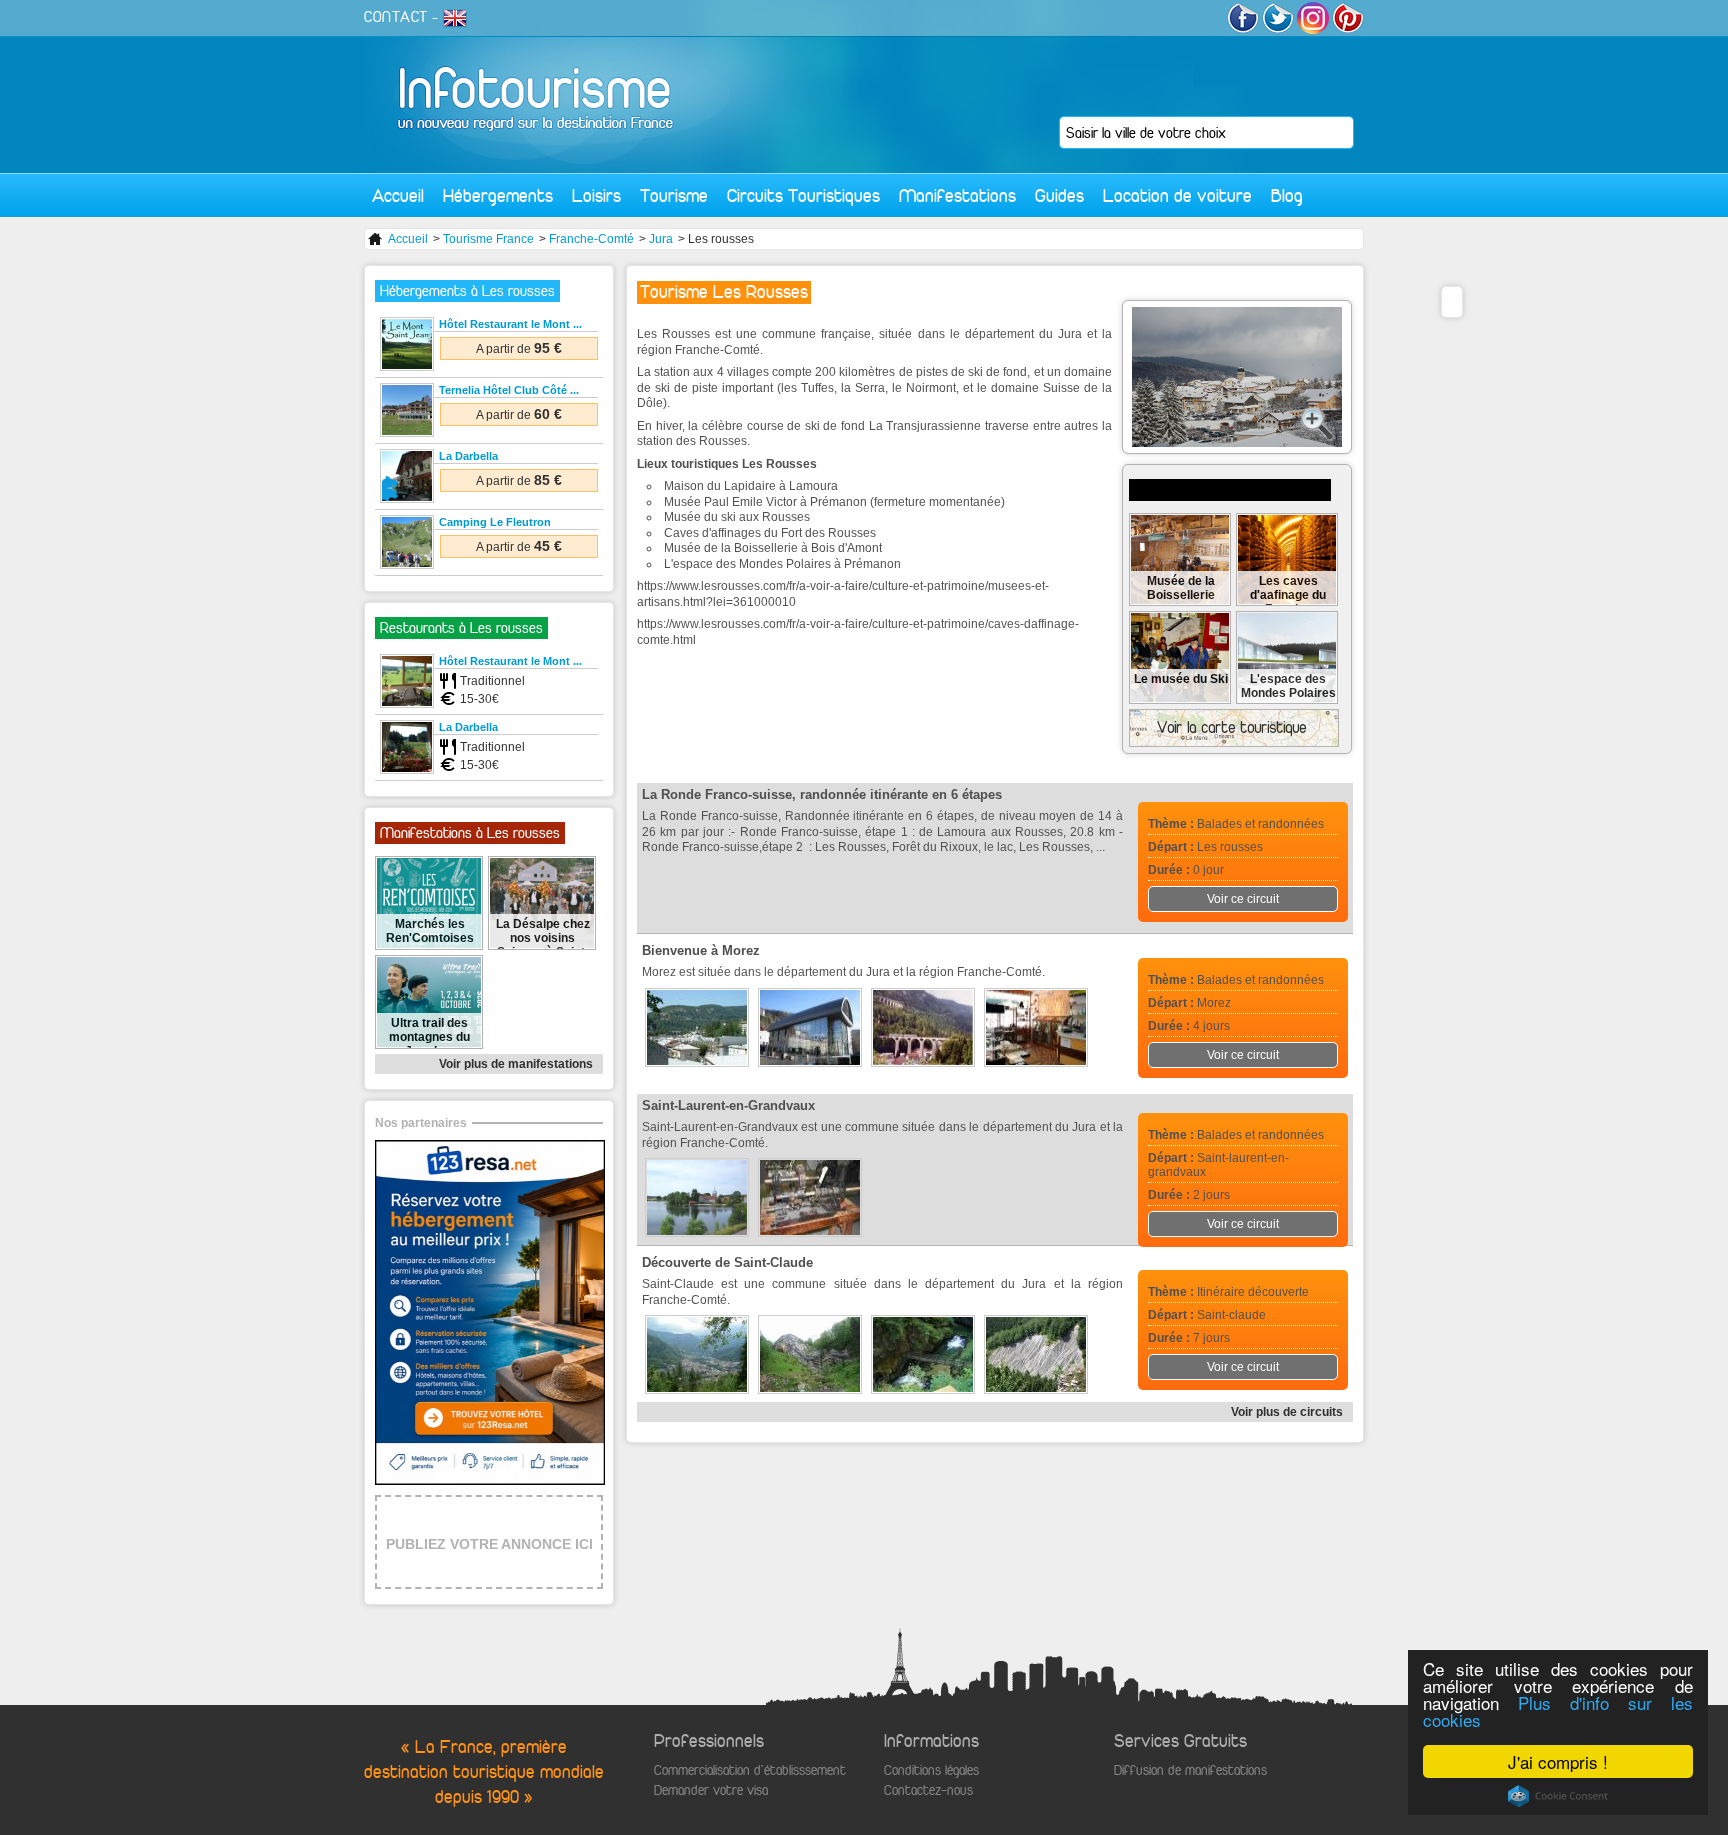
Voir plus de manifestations (516, 1064)
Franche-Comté (591, 239)
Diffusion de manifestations (1190, 1770)
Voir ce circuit (1243, 899)
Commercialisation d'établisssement (750, 1770)
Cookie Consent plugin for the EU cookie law (1558, 1796)
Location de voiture (1177, 195)
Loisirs (596, 195)
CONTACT (396, 17)
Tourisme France (488, 239)
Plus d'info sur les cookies (1558, 1711)
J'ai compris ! (1558, 1761)
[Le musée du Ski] (1180, 698)
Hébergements (498, 195)
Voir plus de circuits (1287, 1412)
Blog (1287, 195)
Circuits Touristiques (803, 195)
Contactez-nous (928, 1790)
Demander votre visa (711, 1790)
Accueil (398, 195)
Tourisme (674, 195)
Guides (1059, 195)
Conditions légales (931, 1770)
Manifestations (957, 195)
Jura (661, 239)
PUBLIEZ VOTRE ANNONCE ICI (489, 1544)
